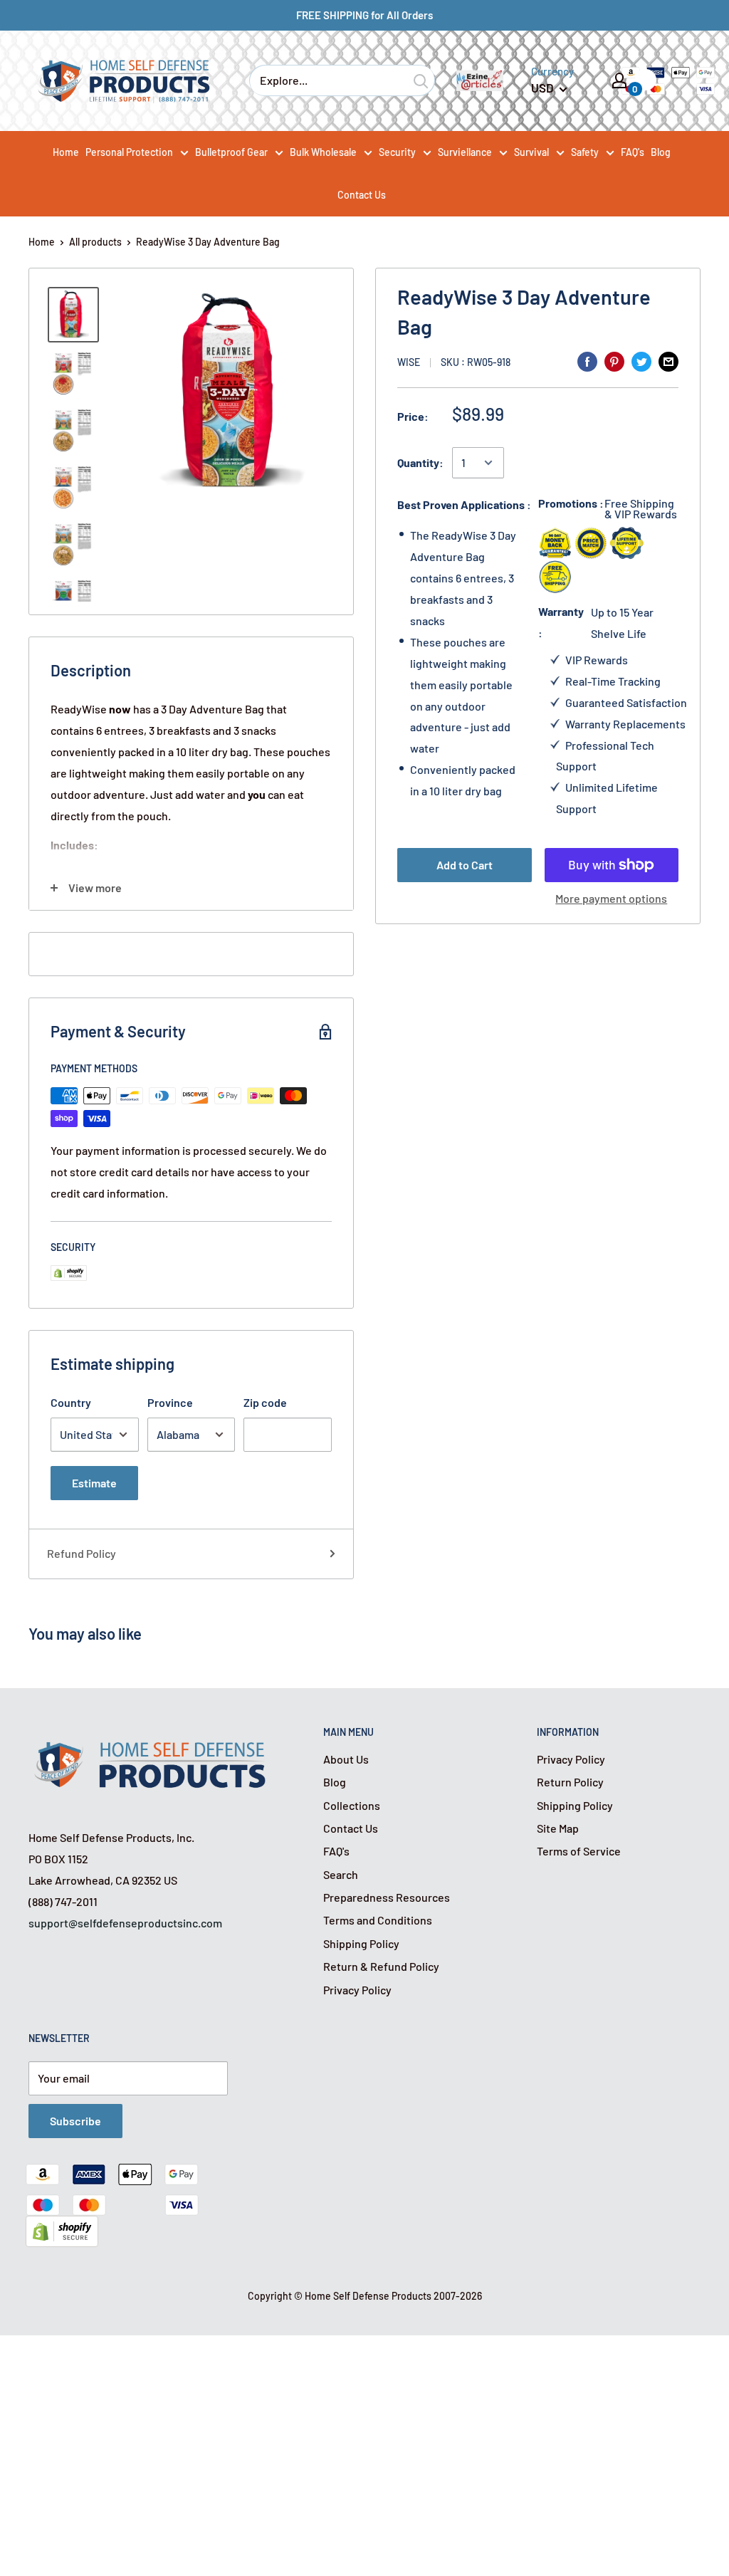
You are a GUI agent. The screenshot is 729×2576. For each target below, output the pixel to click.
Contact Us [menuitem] (362, 195)
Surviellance (465, 152)
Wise (409, 362)
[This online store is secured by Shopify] (62, 2226)
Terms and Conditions (378, 1920)
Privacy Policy (357, 1990)
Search (341, 1874)
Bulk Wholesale (323, 152)
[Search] (421, 80)
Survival (531, 152)
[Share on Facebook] (587, 361)
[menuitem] (137, 152)
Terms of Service (579, 1851)
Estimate (94, 1483)
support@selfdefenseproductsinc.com (125, 1923)
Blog (335, 1782)
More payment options (611, 898)
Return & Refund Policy (381, 1966)
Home (42, 242)
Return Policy (570, 1782)
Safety (585, 152)
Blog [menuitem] (661, 152)
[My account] (619, 80)
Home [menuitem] (66, 152)
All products (95, 242)
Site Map (558, 1828)
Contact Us (351, 1828)
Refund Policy (82, 1553)
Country (71, 1402)
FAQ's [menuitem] (633, 152)
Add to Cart (465, 865)
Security (397, 152)
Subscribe (75, 2121)
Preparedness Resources (387, 1897)
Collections (352, 1805)
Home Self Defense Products (368, 2296)
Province (170, 1402)
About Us (346, 1759)
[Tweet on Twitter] (641, 361)
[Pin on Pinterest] (614, 361)
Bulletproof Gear (231, 152)
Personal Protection (129, 152)
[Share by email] (668, 361)
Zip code (265, 1402)
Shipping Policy (361, 1943)
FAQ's (336, 1851)
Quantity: (420, 462)
